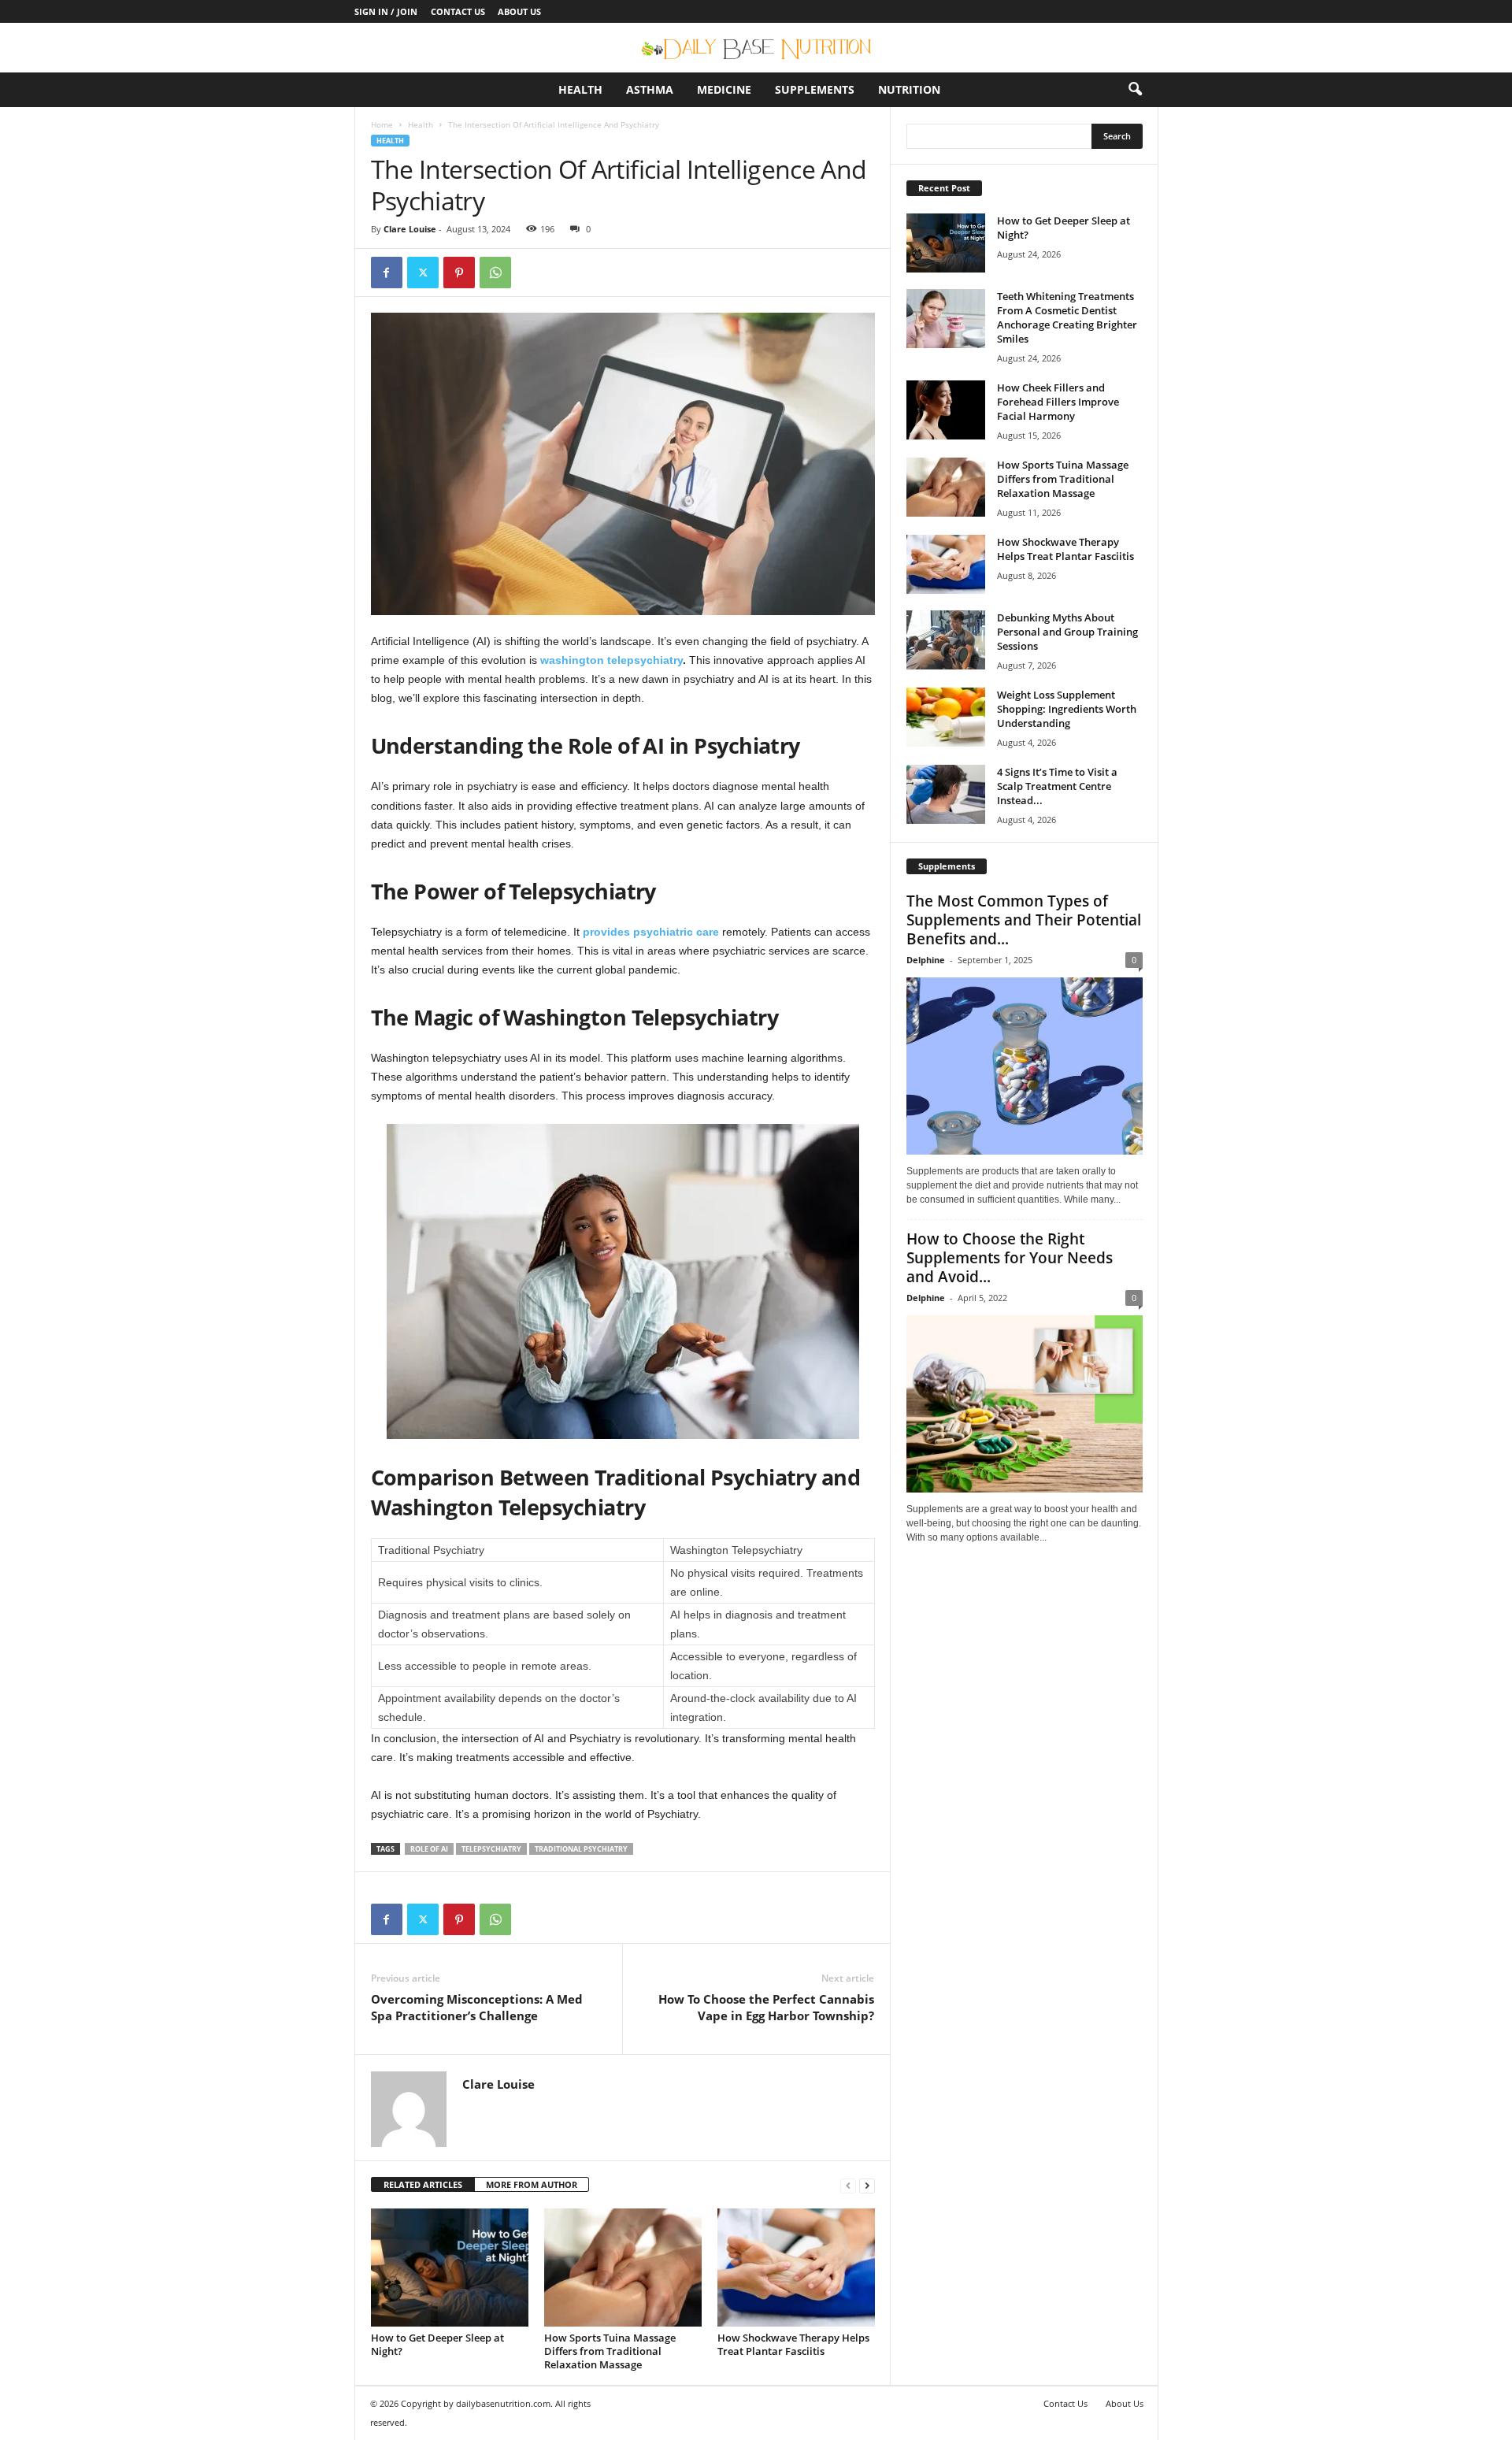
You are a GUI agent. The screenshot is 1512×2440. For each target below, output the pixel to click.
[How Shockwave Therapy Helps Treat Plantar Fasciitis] (796, 2268)
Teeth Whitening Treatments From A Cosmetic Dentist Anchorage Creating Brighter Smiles (1067, 317)
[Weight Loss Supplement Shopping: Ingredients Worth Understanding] (946, 717)
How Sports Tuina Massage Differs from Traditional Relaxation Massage (610, 2351)
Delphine (926, 960)
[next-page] (867, 2185)
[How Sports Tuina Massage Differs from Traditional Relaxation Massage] (623, 2268)
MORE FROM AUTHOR (532, 2184)
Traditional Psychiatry (581, 1849)
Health (580, 89)
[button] (1135, 90)
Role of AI (429, 1849)
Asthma (650, 89)
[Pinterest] (459, 273)
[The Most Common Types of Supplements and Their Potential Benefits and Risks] (1025, 1066)
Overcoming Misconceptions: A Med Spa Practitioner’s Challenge (477, 2007)
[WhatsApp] (495, 273)
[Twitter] (423, 273)
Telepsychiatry (491, 1849)
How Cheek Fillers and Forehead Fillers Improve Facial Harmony (1058, 402)
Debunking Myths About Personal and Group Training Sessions (1067, 632)
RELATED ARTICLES (423, 2184)
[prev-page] (848, 2185)
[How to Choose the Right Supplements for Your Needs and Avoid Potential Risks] (1025, 1404)
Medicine (724, 89)
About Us (519, 11)
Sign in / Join (386, 11)
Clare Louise (410, 229)
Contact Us (458, 11)
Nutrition (909, 89)
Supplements (815, 89)
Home (382, 124)
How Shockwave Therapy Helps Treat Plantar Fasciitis (793, 2344)
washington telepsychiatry (611, 660)
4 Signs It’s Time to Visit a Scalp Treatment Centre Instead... (1057, 786)
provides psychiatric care (651, 932)
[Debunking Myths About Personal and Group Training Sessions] (946, 640)
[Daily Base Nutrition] (756, 48)
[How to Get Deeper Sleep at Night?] (450, 2268)
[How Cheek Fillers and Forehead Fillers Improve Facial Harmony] (946, 410)
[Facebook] (387, 273)
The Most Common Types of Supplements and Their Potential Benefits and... (1024, 920)
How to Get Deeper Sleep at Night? (437, 2344)
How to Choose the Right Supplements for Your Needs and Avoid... (1010, 1258)
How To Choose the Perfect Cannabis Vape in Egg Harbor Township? (766, 2007)
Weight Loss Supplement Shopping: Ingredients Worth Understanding (1067, 709)
